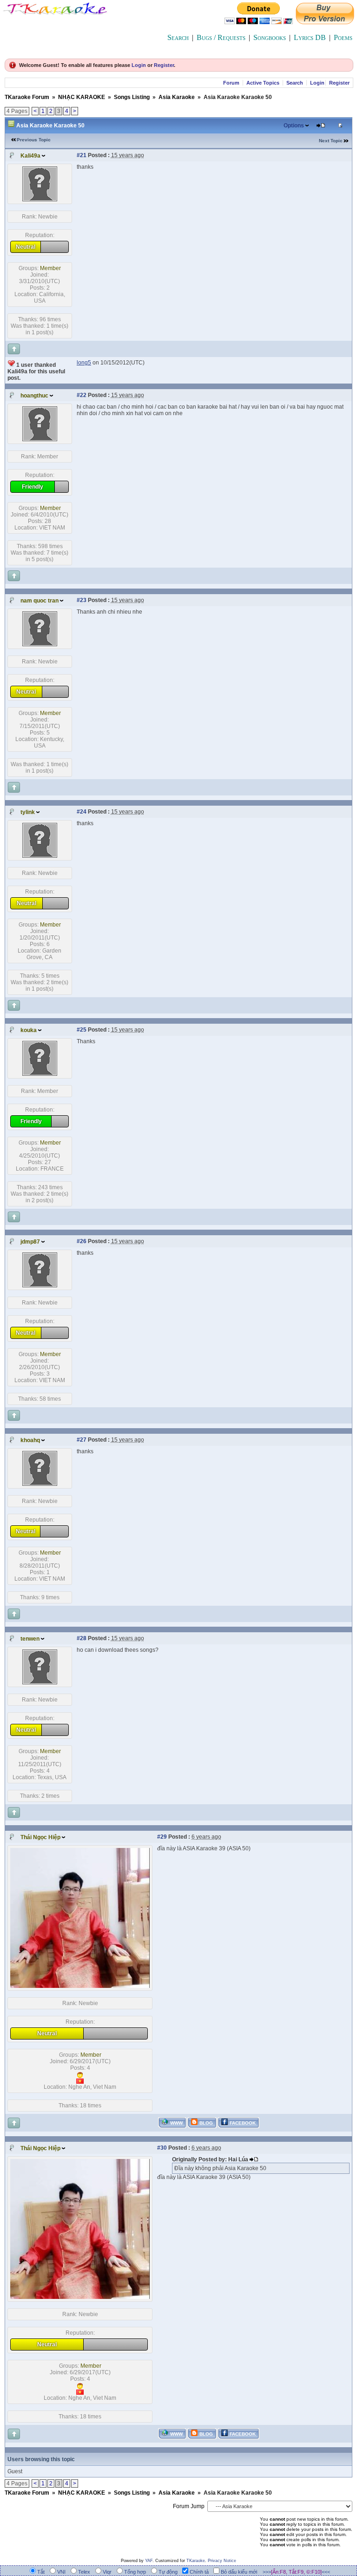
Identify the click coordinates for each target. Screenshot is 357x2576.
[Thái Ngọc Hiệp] (80, 1986)
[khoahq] (40, 1484)
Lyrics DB (310, 37)
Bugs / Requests (221, 37)
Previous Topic (34, 140)
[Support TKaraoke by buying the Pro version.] (325, 22)
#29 (162, 1837)
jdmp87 (30, 1242)
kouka (29, 1030)
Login (139, 65)
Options (294, 126)
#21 (82, 155)
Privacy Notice (222, 2561)
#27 (82, 1440)
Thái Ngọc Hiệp (40, 1837)
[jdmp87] (40, 1285)
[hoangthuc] (40, 439)
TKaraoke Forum (27, 97)
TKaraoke (196, 2561)
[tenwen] (40, 1682)
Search (178, 37)
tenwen (30, 1639)
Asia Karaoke (177, 97)
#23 (82, 600)
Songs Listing (132, 97)
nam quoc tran (40, 601)
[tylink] (40, 856)
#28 (82, 1638)
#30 (162, 2148)
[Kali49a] (40, 199)
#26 (82, 1241)
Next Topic (331, 141)
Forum (231, 83)
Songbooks (270, 37)
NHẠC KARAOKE (82, 97)
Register (164, 65)
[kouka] (40, 1074)
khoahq (30, 1440)
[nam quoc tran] (40, 644)
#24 (82, 812)
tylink (28, 812)
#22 (82, 395)
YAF (149, 2561)
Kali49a (30, 156)
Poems (343, 37)
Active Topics (263, 83)
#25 (82, 1030)
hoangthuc (34, 396)
